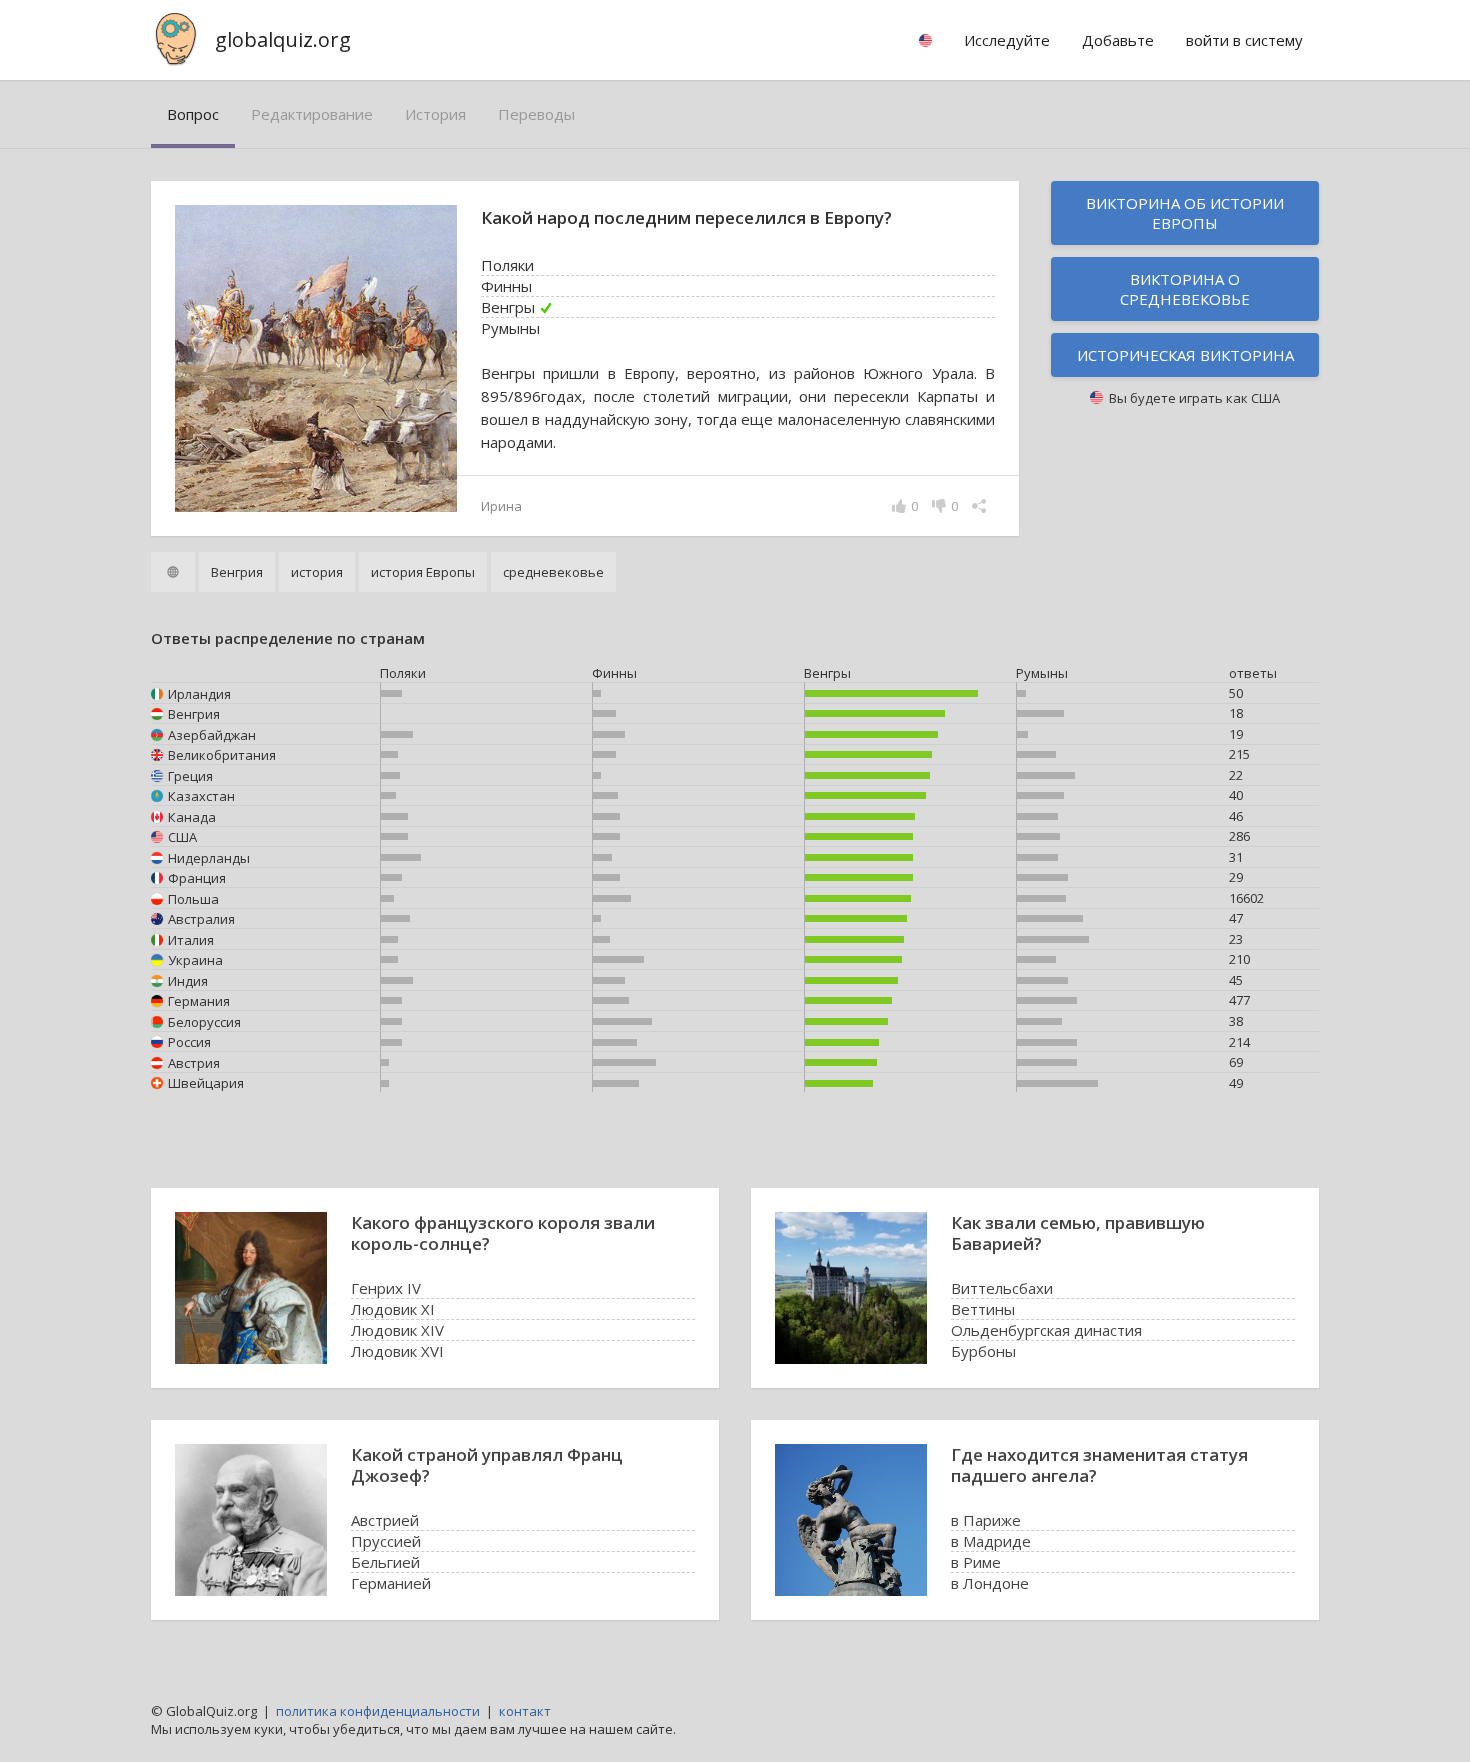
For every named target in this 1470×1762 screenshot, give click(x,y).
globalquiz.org (283, 39)
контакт (525, 1711)
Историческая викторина (1185, 355)
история (435, 114)
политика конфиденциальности (378, 1711)
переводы (536, 114)
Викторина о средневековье (1185, 289)
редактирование (312, 114)
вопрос (193, 114)
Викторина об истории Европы (1185, 213)
